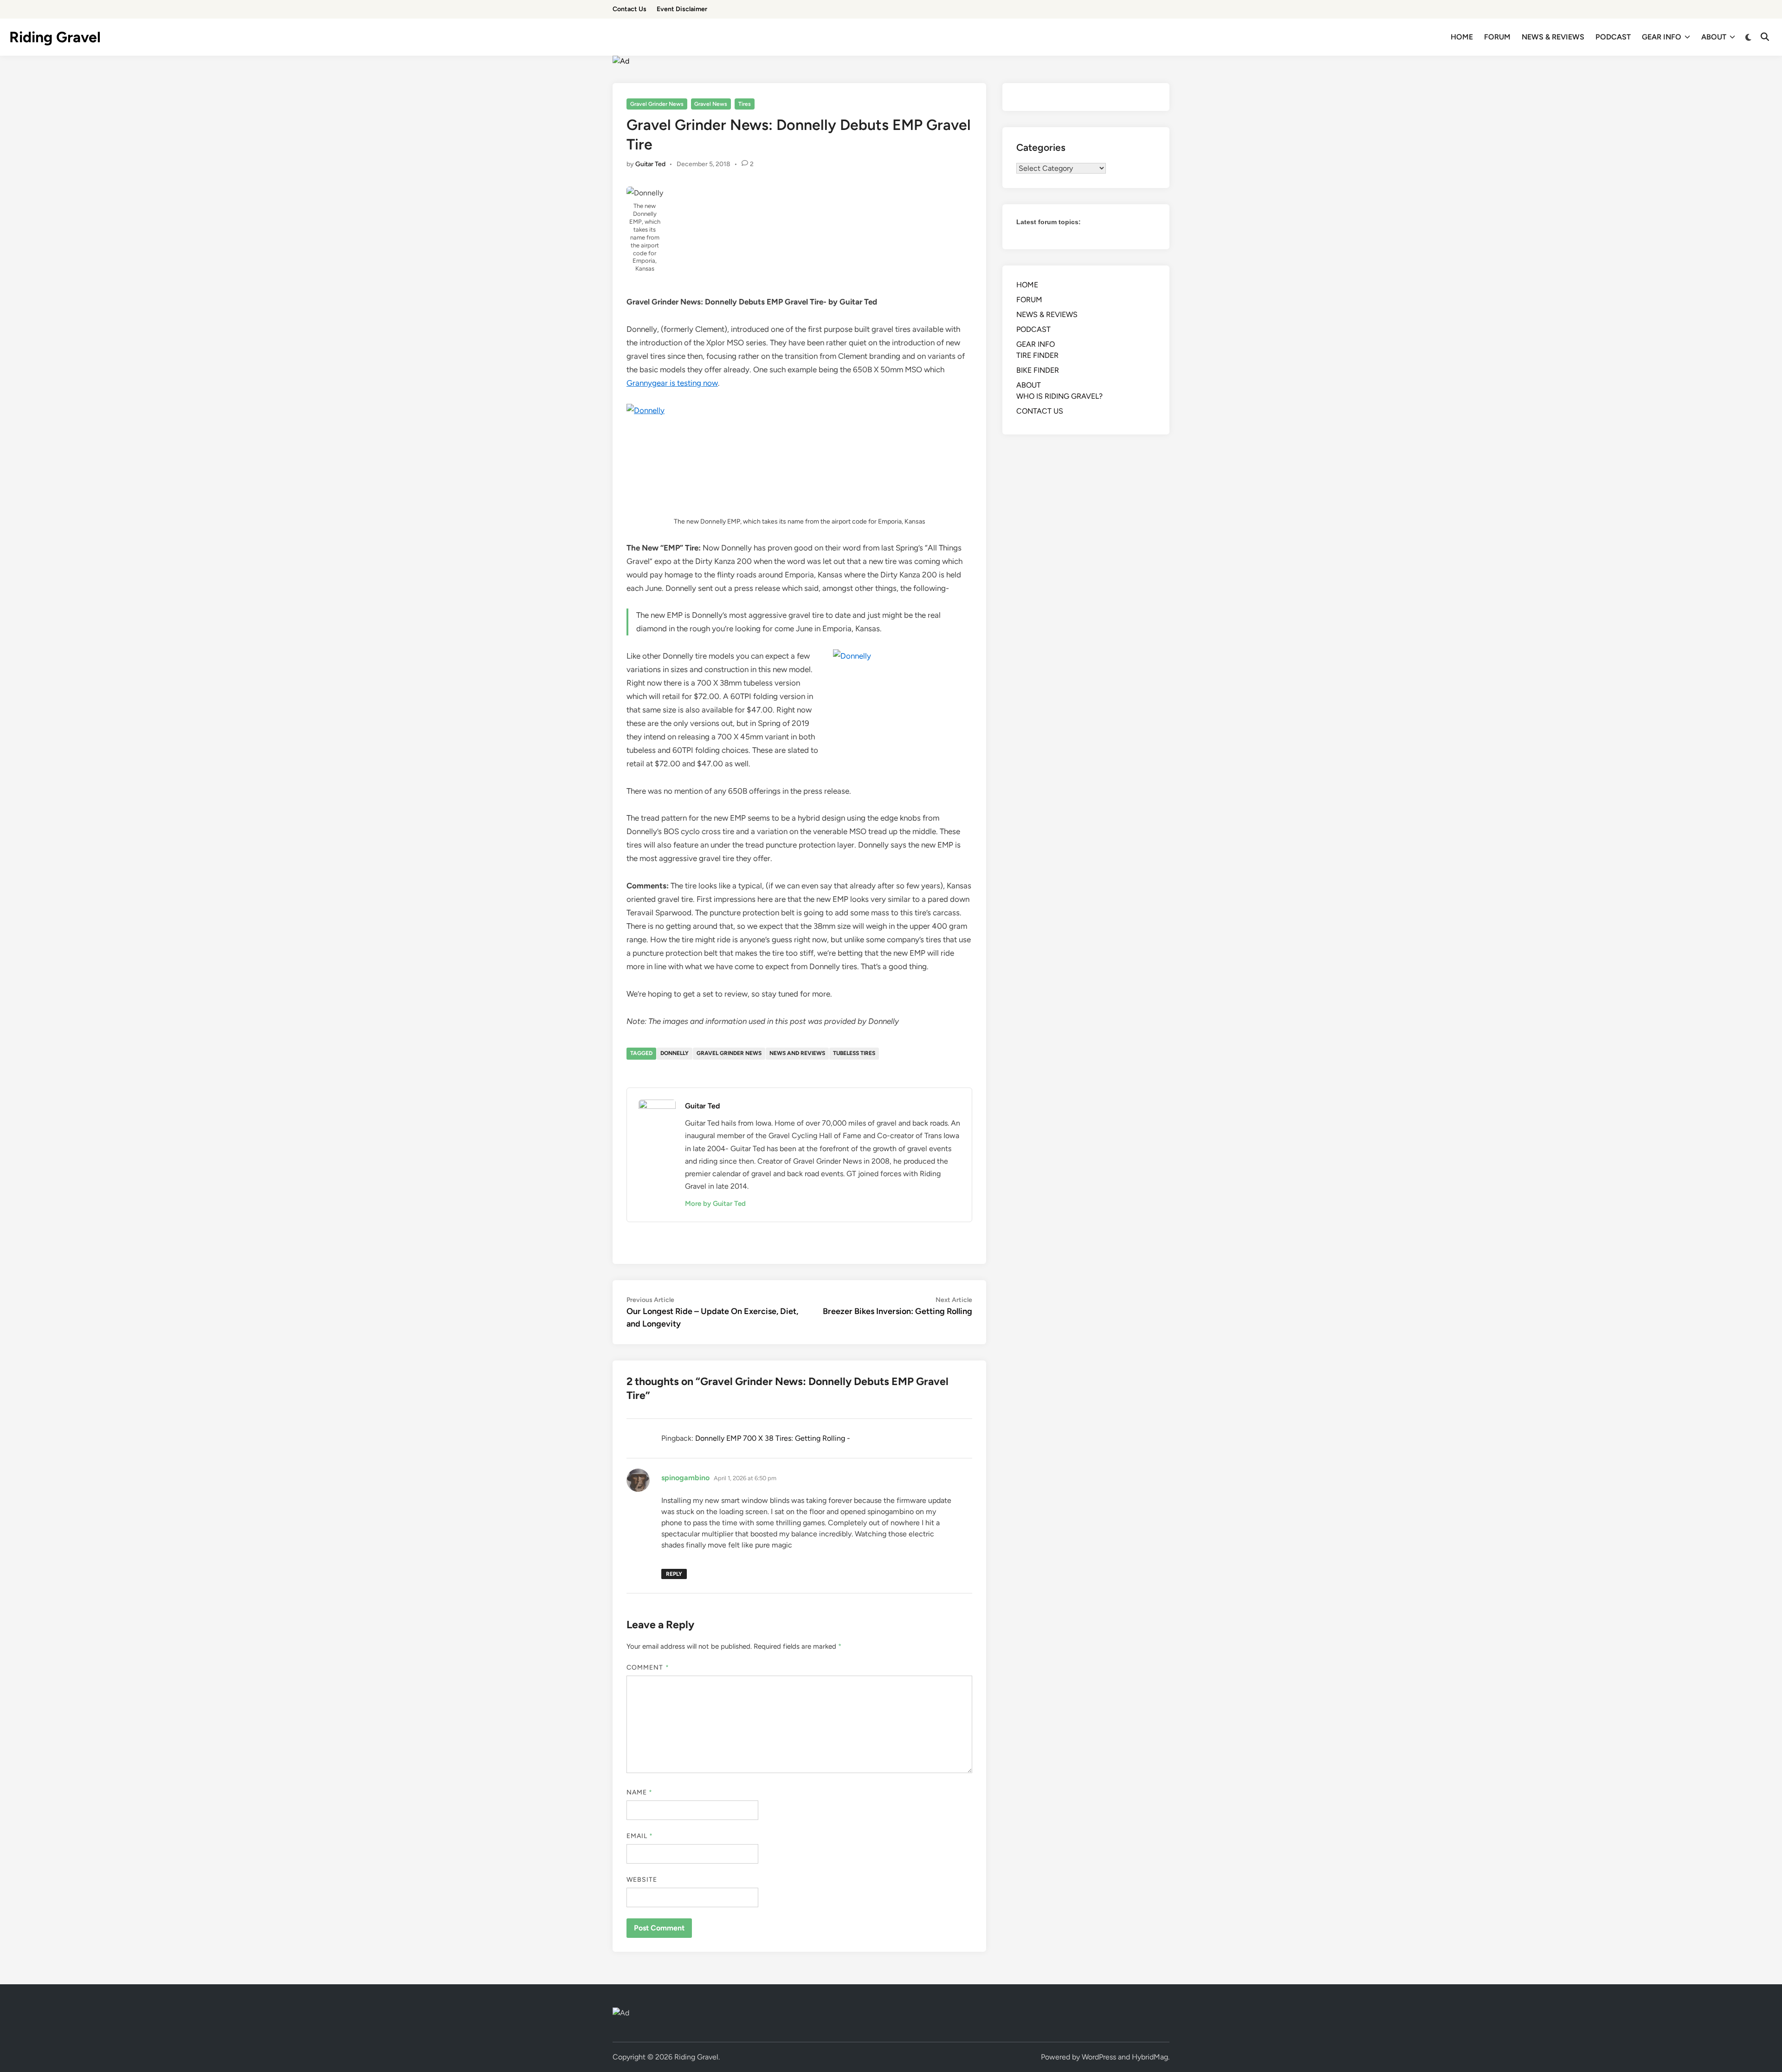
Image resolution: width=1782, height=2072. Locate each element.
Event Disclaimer (682, 9)
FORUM (1497, 37)
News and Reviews (797, 1053)
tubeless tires (854, 1053)
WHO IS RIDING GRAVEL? (1059, 396)
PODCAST (1613, 37)
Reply (674, 1574)
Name (639, 1792)
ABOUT (1714, 37)
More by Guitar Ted (715, 1204)
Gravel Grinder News (657, 104)
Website (642, 1880)
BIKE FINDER (1038, 370)
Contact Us (630, 9)
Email (640, 1836)
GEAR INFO (1662, 37)
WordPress (1099, 2057)
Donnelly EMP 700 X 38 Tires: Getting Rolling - (773, 1438)
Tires (745, 104)
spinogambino (685, 1478)
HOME (1462, 37)
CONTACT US (1040, 411)
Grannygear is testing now (672, 383)
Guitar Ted (650, 164)
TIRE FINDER (1037, 355)
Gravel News (711, 104)
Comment (648, 1667)
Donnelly (675, 1053)
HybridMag (1150, 2057)
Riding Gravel (55, 37)
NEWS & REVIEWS (1553, 37)
